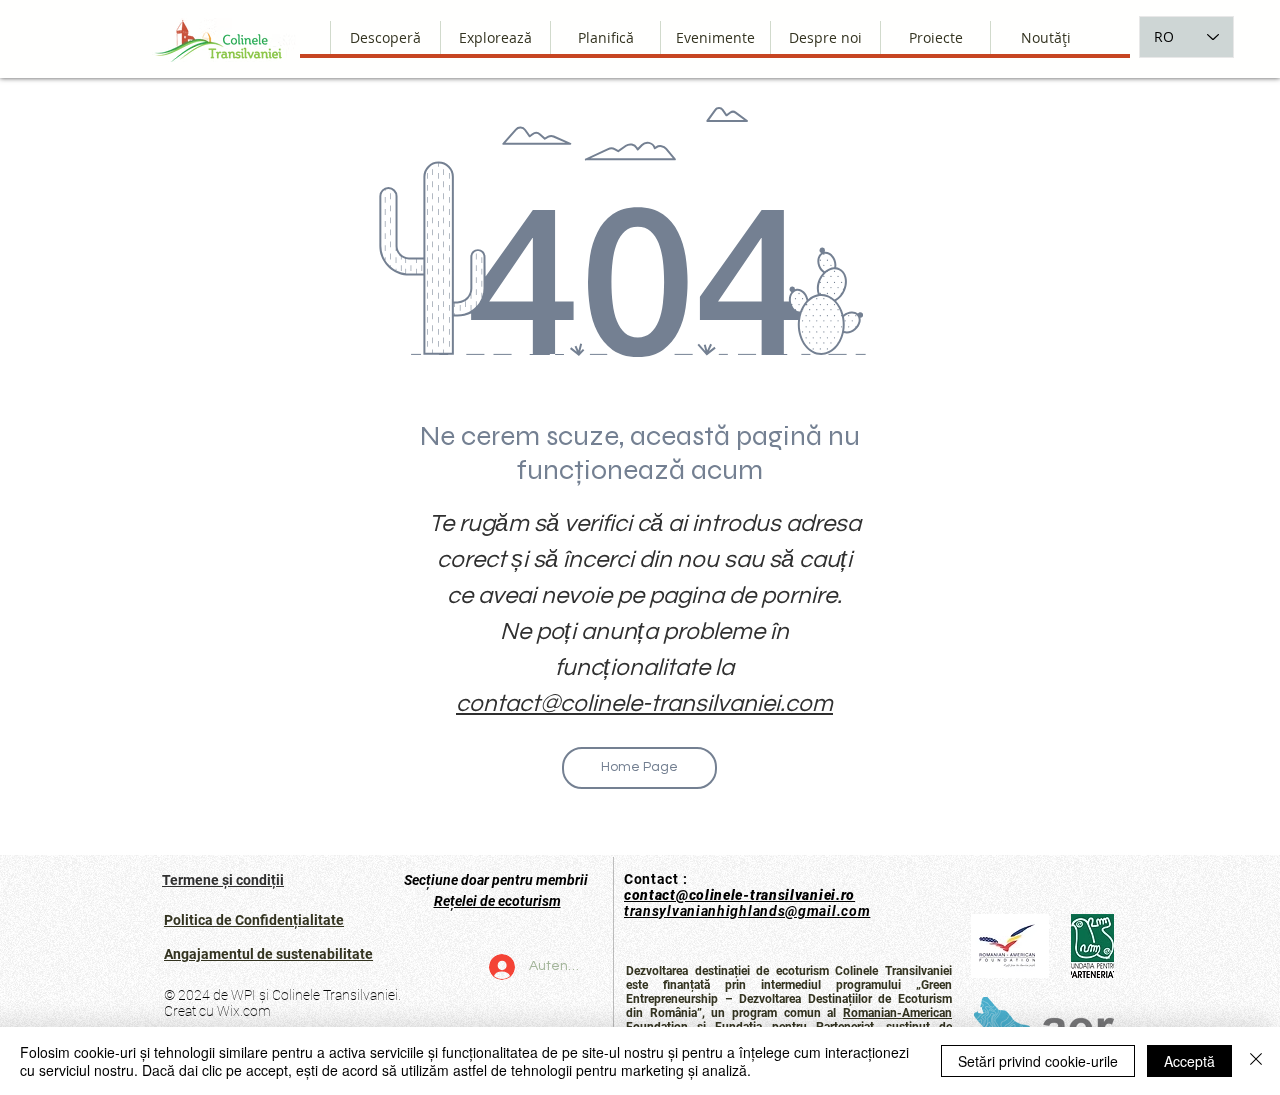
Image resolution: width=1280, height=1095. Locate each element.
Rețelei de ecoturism (497, 901)
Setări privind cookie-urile (1038, 1061)
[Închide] (1256, 1061)
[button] (825, 37)
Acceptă (1189, 1061)
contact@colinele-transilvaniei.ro (739, 895)
